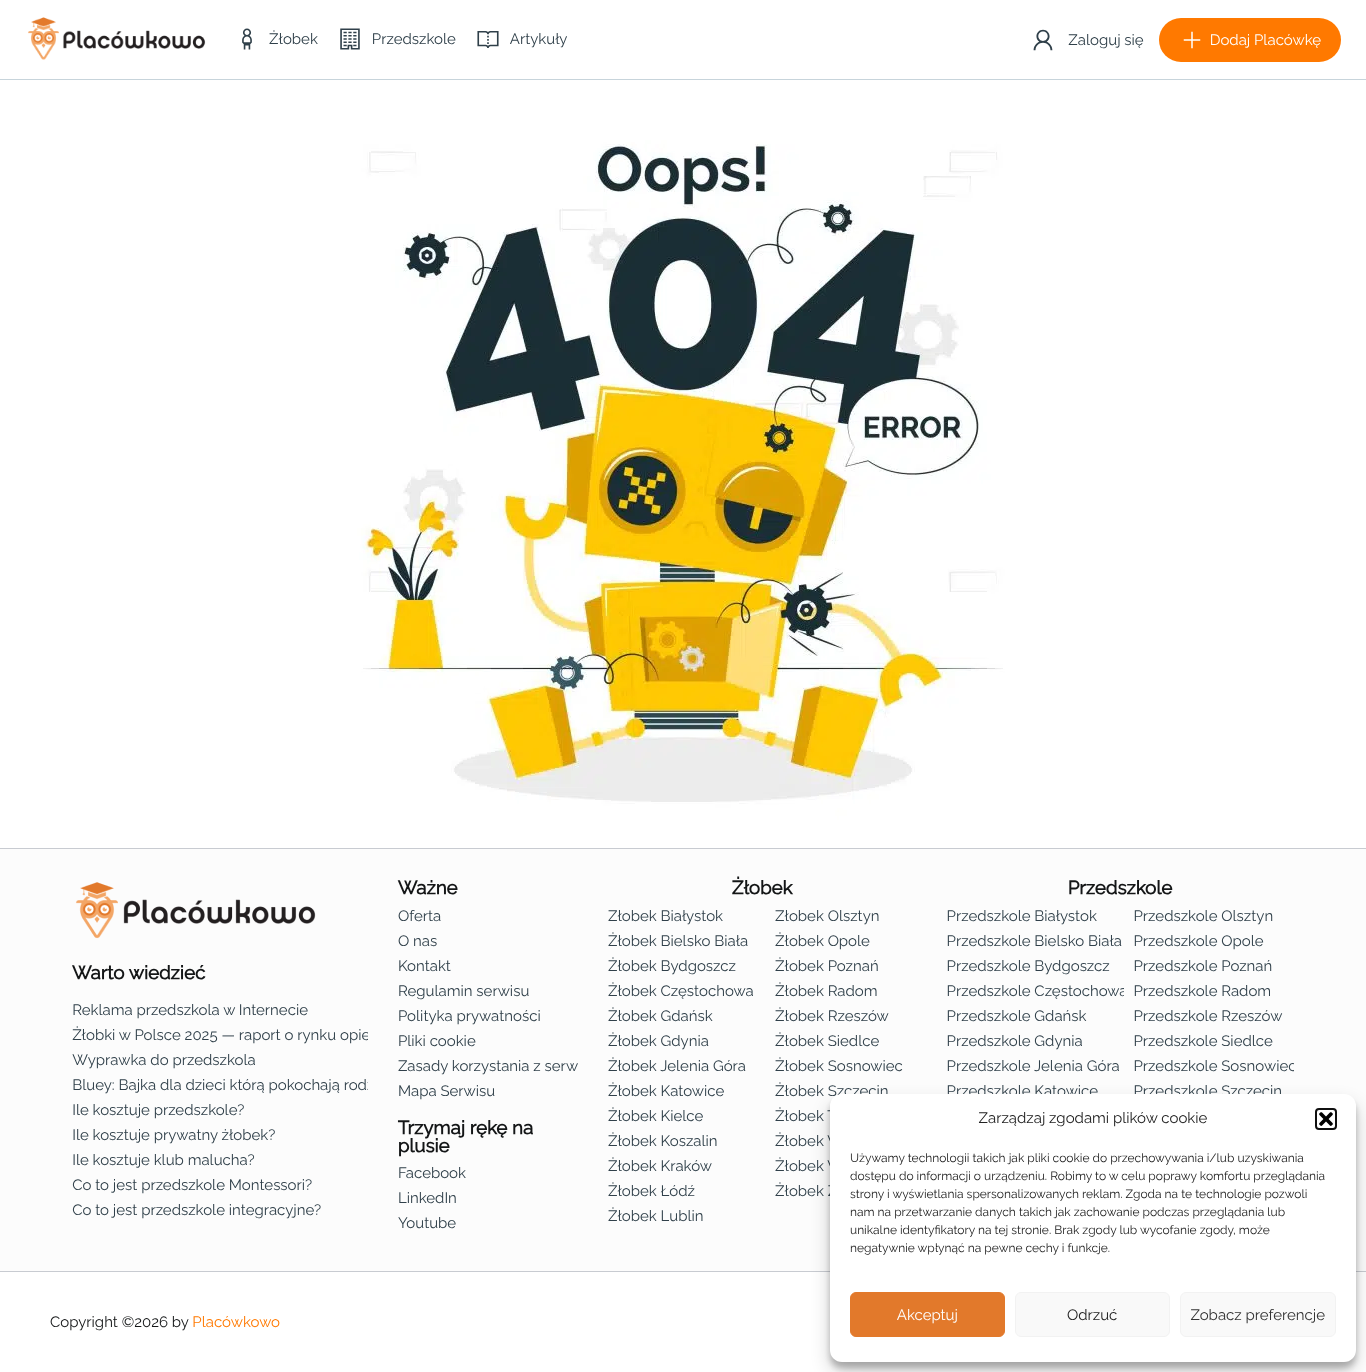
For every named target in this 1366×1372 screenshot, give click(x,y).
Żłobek (762, 888)
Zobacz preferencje (1258, 1315)
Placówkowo (236, 1322)
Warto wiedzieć (138, 973)
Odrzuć (1092, 1315)
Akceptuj (927, 1315)
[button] (1326, 1119)
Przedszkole (1120, 888)
